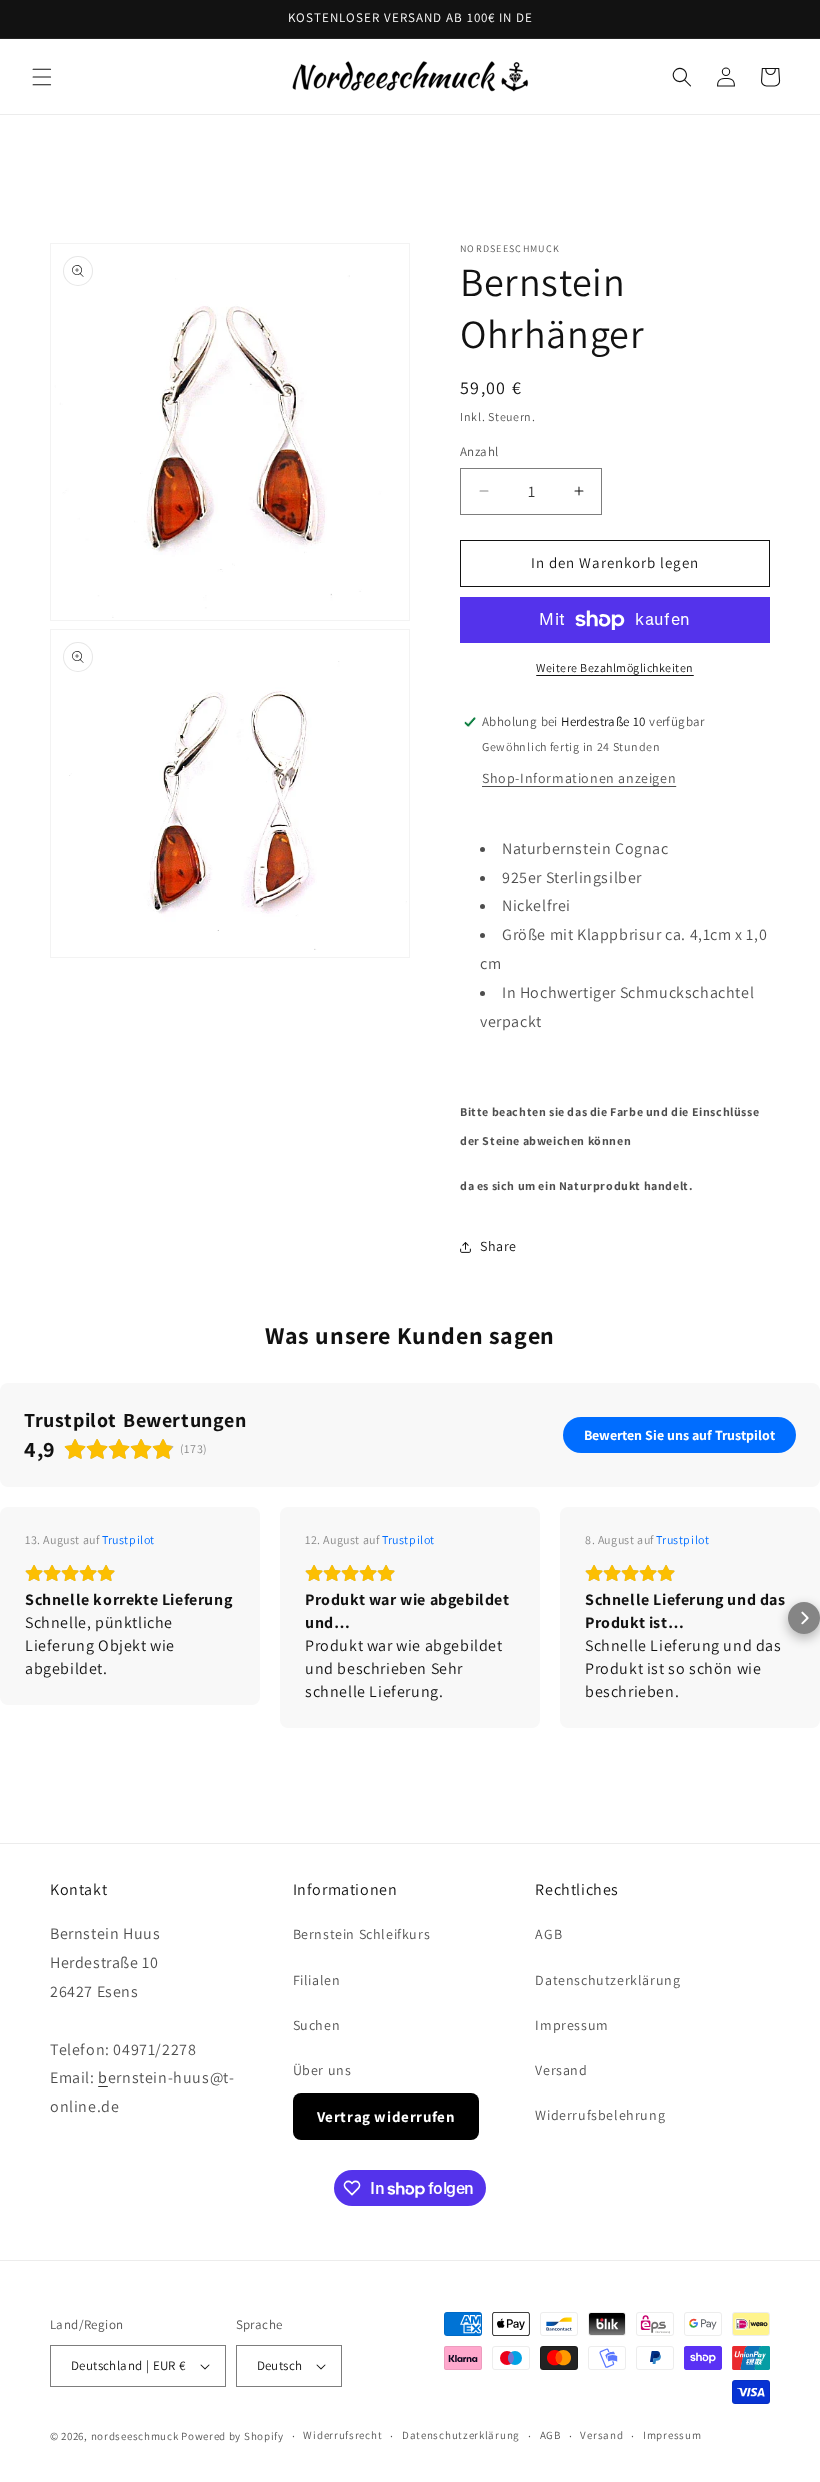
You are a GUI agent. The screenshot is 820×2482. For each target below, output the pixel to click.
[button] (42, 77)
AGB (548, 1934)
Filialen (317, 1980)
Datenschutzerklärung (607, 1980)
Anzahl (479, 451)
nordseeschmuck (135, 2436)
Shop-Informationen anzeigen (579, 778)
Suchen (317, 2025)
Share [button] (498, 1246)
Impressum (571, 2025)
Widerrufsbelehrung (600, 2115)
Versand (561, 2070)
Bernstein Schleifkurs (362, 1934)
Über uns (322, 2070)
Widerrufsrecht (342, 2435)
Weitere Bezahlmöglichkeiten (615, 667)
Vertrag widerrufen (386, 2116)
